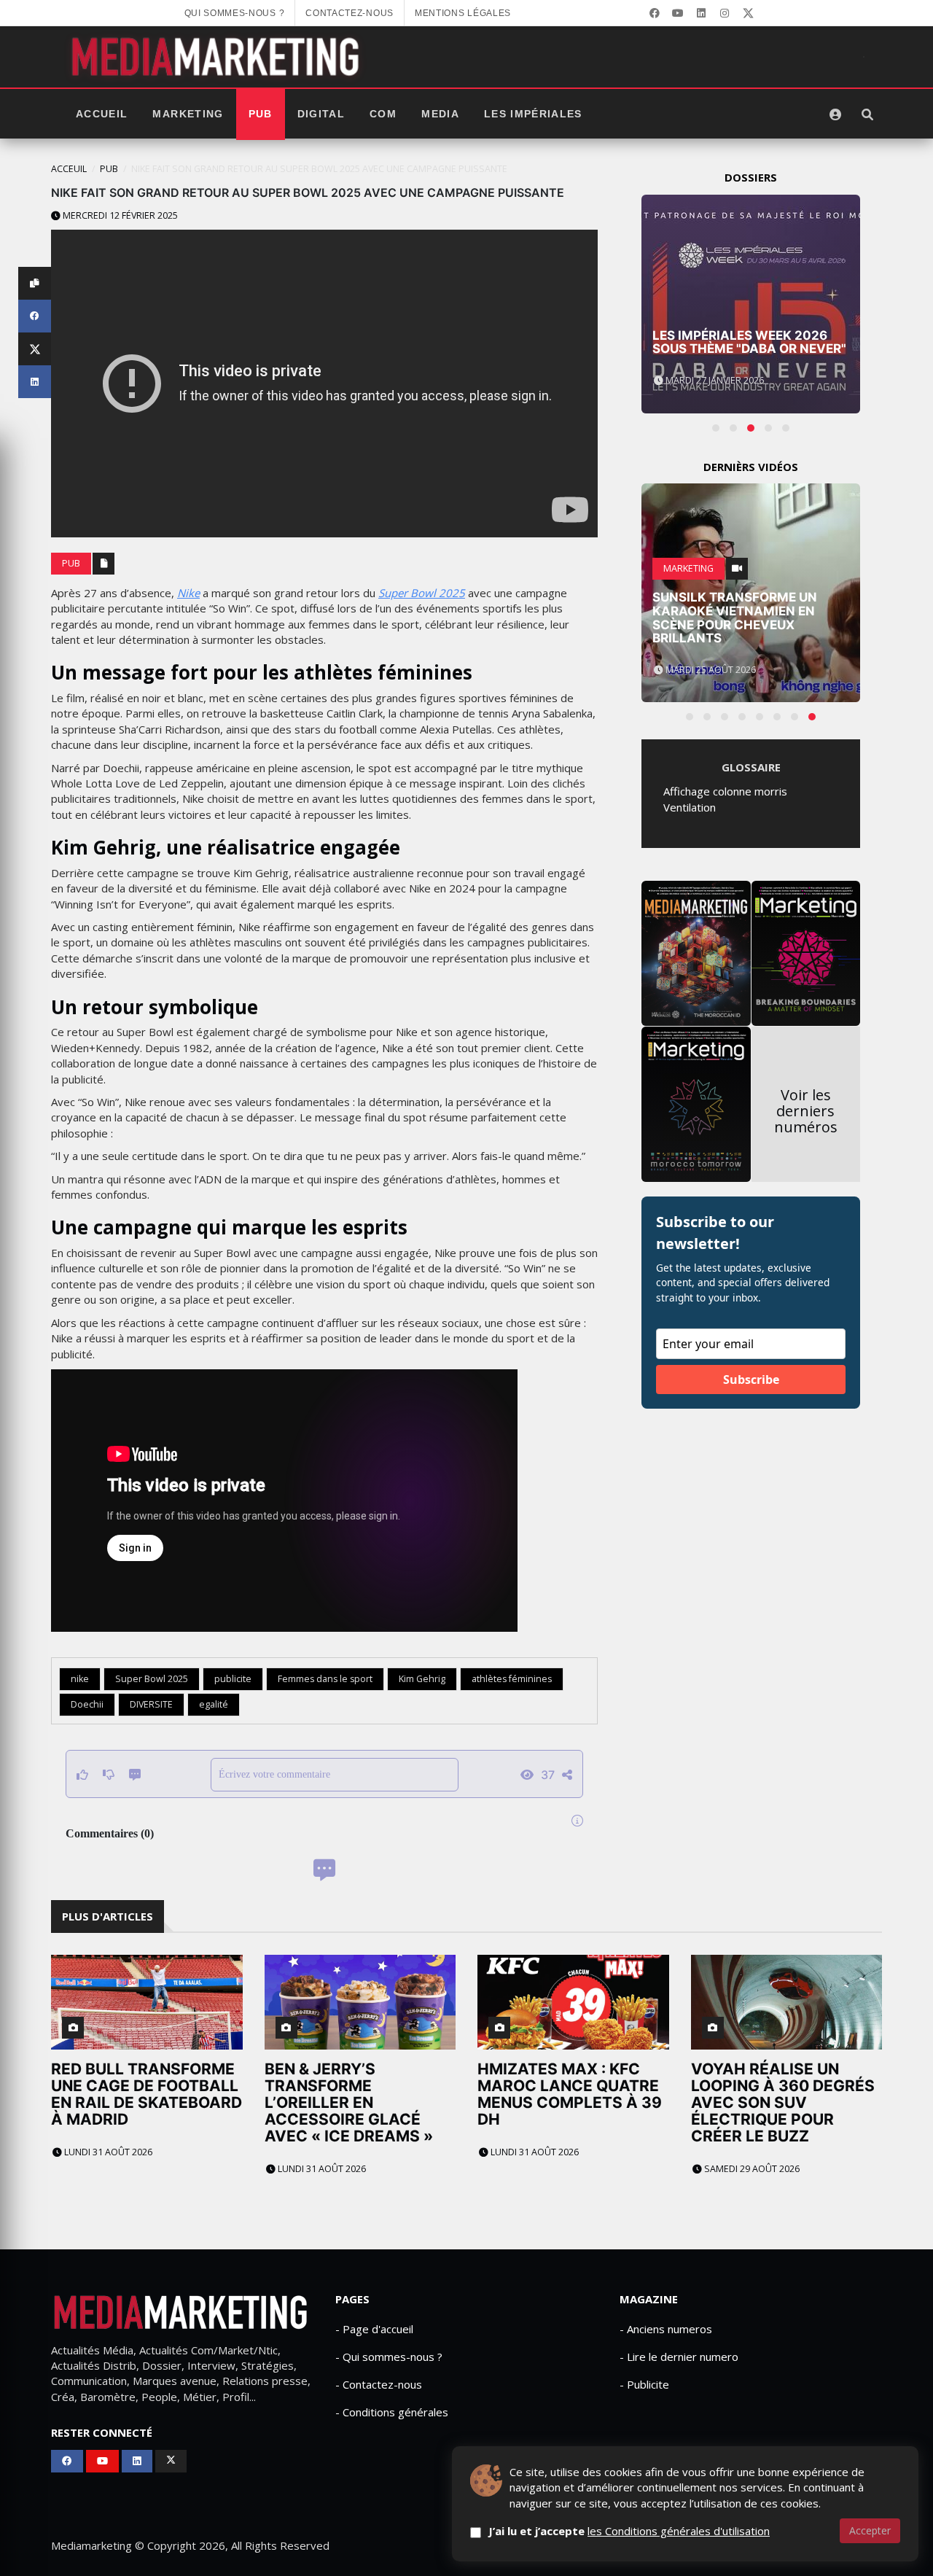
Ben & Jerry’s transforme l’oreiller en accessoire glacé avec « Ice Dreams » (349, 2102)
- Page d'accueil (374, 2329)
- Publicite (644, 2384)
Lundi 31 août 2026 (107, 2152)
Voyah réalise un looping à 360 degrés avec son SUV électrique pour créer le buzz (783, 2102)
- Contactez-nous (379, 2384)
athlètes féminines (512, 1679)
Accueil (102, 114)
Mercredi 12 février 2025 (119, 215)
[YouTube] (678, 13)
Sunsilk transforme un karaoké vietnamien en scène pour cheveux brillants (735, 618)
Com (383, 114)
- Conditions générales (392, 2412)
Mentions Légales (463, 13)
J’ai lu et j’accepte (629, 2531)
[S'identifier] (835, 114)
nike (80, 1679)
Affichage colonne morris (725, 791)
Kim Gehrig (422, 1679)
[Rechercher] (867, 114)
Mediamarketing (91, 2545)
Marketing (188, 114)
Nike (188, 593)
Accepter (870, 2530)
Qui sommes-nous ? (235, 13)
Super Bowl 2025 (422, 593)
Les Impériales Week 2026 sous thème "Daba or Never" (749, 342)
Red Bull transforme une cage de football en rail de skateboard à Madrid (147, 2094)
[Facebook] (655, 13)
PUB (261, 114)
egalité (214, 1704)
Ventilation (690, 807)
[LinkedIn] (701, 13)
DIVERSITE (151, 1704)
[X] (748, 13)
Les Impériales (533, 114)
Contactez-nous (350, 13)
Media (440, 114)
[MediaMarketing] (217, 57)
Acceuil (69, 169)
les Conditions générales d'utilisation (679, 2531)
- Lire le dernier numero (679, 2357)
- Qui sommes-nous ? (389, 2357)
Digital (321, 114)
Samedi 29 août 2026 (751, 2169)
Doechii (87, 1704)
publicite (233, 1679)
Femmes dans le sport (325, 1679)
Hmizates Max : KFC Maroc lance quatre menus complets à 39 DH (570, 2094)
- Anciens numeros (666, 2329)
